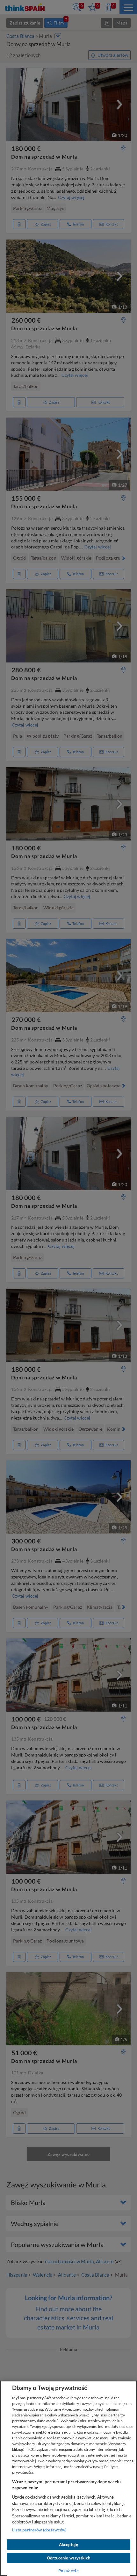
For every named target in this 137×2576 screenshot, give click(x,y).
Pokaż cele (68, 2571)
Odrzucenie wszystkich (68, 2558)
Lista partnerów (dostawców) (40, 2530)
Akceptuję (68, 2544)
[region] (68, 2478)
